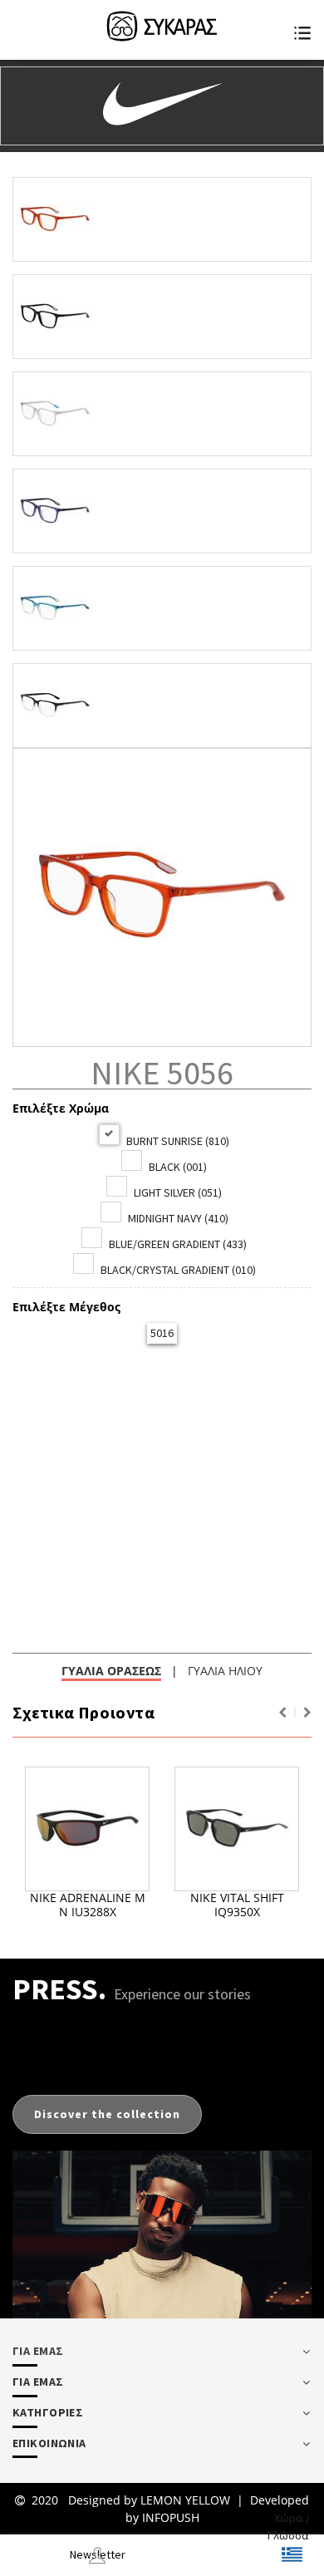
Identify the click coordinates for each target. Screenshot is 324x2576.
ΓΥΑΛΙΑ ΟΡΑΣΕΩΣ (111, 1671)
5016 (162, 1333)
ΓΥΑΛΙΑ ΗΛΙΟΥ (225, 1671)
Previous (282, 1713)
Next (307, 1713)
